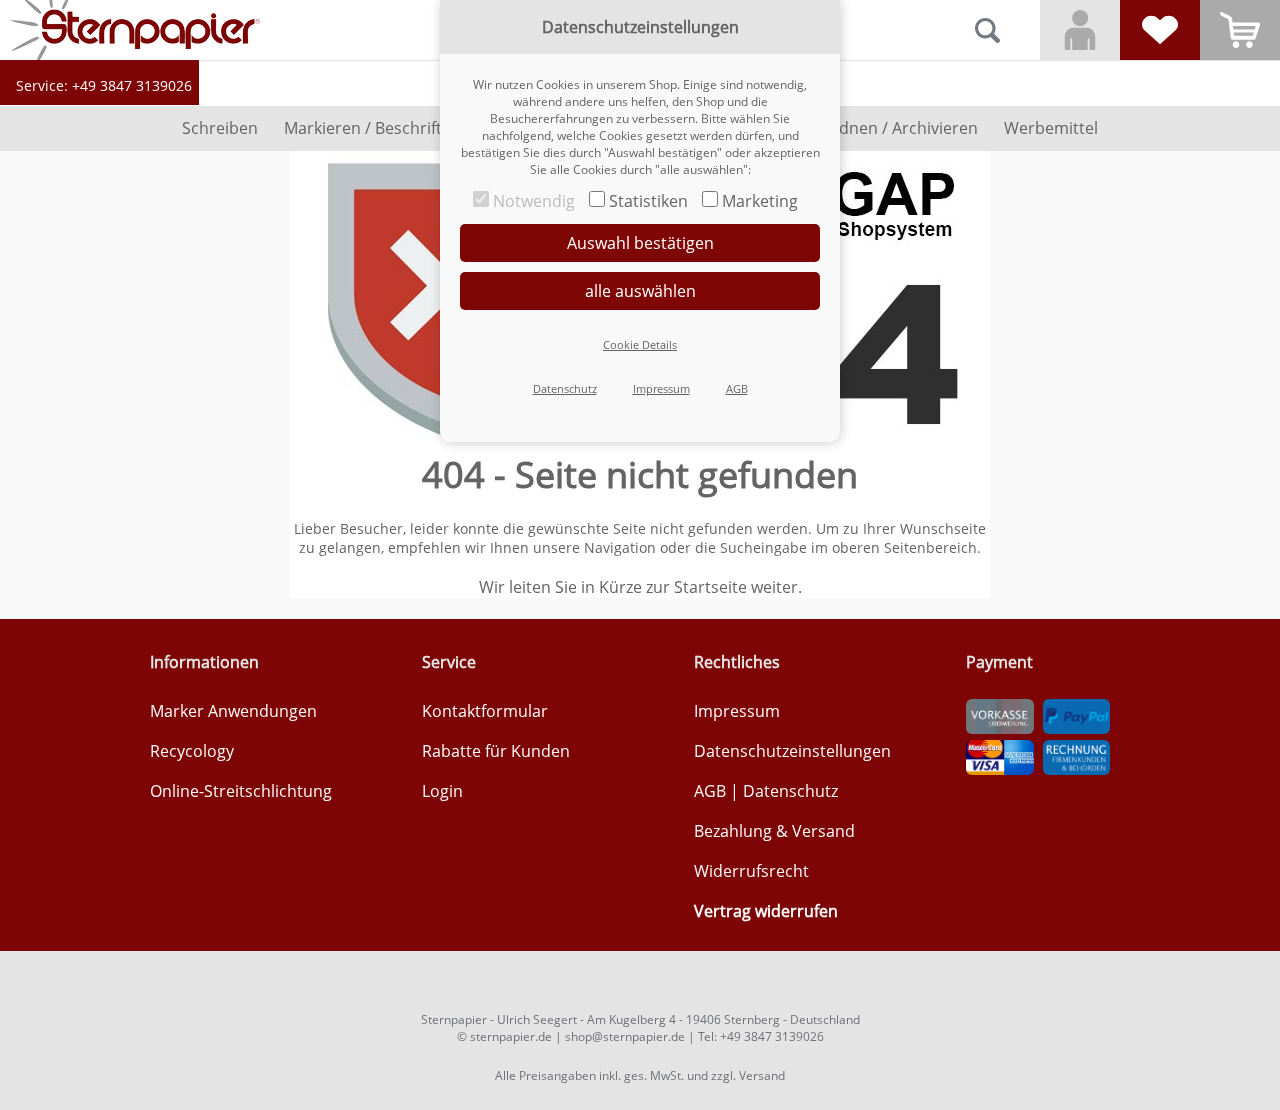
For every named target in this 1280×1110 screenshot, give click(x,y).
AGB (710, 791)
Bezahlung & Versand (774, 831)
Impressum (737, 711)
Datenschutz (790, 791)
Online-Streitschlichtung (241, 791)
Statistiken (648, 201)
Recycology (192, 751)
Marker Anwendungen (233, 711)
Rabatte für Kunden (496, 751)
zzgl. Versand (748, 1075)
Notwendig (534, 201)
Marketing (760, 201)
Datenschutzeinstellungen (792, 751)
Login (442, 791)
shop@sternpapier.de (625, 1036)
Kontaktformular (485, 711)
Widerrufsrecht (751, 871)
